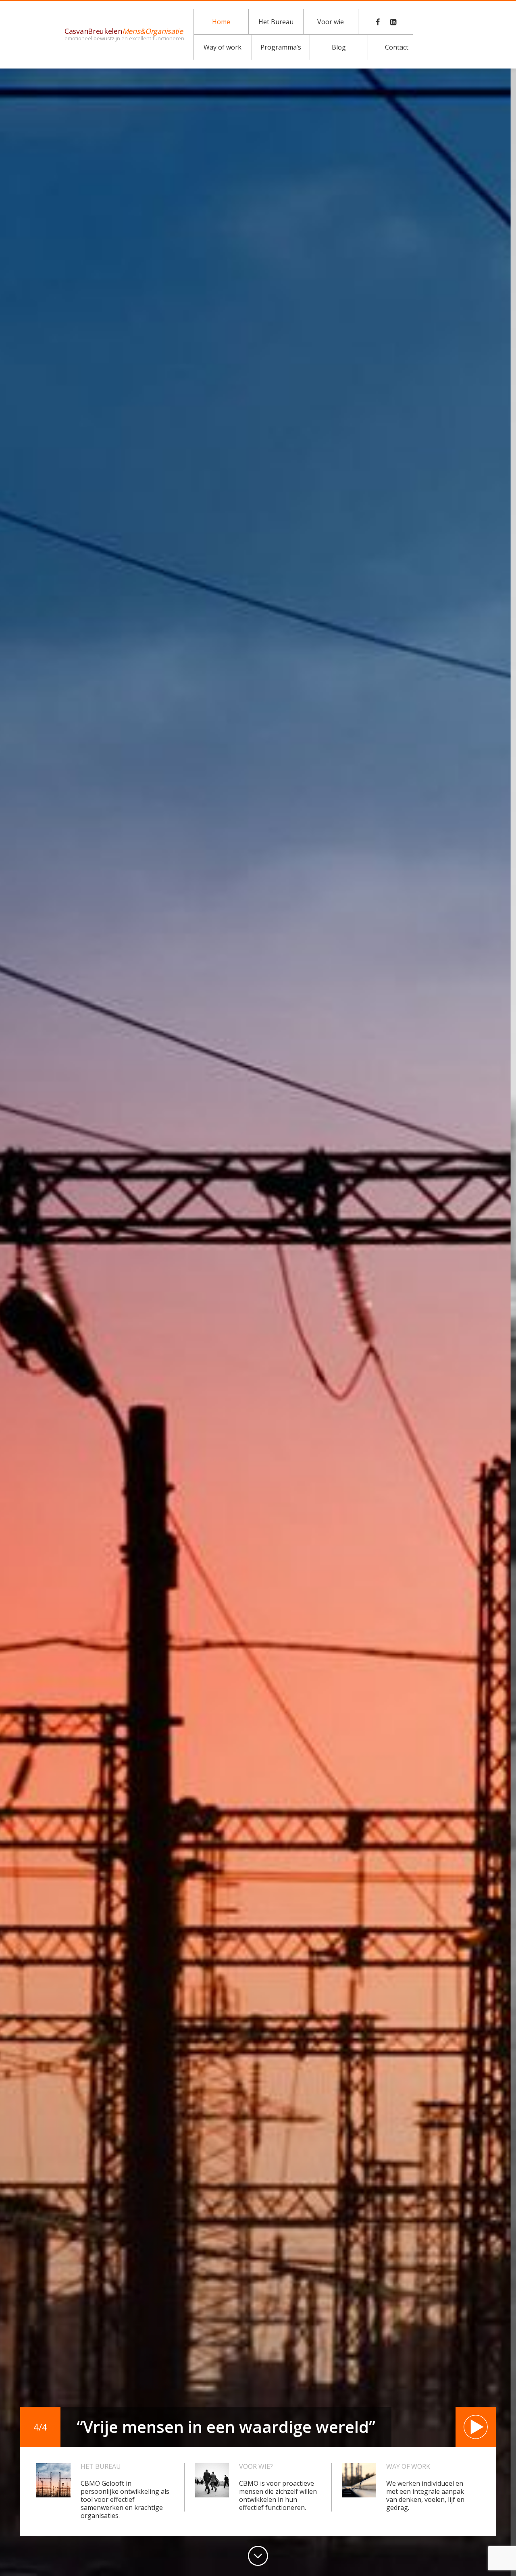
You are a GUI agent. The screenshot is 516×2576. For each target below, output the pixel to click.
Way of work (223, 47)
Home (221, 22)
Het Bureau (276, 22)
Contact (397, 47)
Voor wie (331, 22)
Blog (339, 47)
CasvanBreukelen (124, 34)
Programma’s (281, 47)
